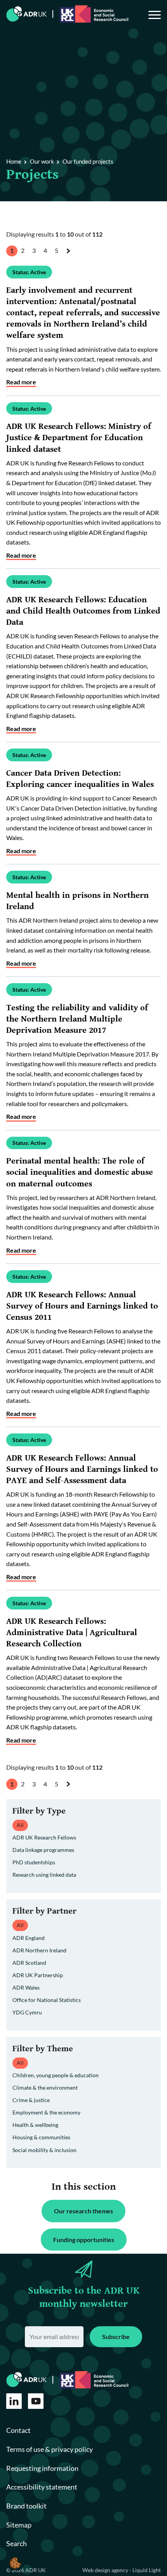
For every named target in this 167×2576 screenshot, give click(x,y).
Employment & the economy (46, 2112)
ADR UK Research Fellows (44, 1837)
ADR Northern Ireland (39, 1950)
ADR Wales (26, 1987)
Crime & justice (31, 2100)
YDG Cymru (27, 2012)
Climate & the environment (45, 2088)
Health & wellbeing (35, 2125)
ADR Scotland (29, 1963)
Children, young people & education (56, 2075)
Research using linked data (44, 1875)
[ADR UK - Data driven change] (27, 14)
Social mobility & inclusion (44, 2150)
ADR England (29, 1938)
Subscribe (116, 2337)
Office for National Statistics (47, 2000)
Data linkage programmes (43, 1850)
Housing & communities (41, 2137)
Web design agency (106, 2570)
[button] (15, 2563)
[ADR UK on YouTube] (36, 2401)
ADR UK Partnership (38, 1975)
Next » (70, 258)
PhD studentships (34, 1862)
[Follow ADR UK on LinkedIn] (14, 2401)
